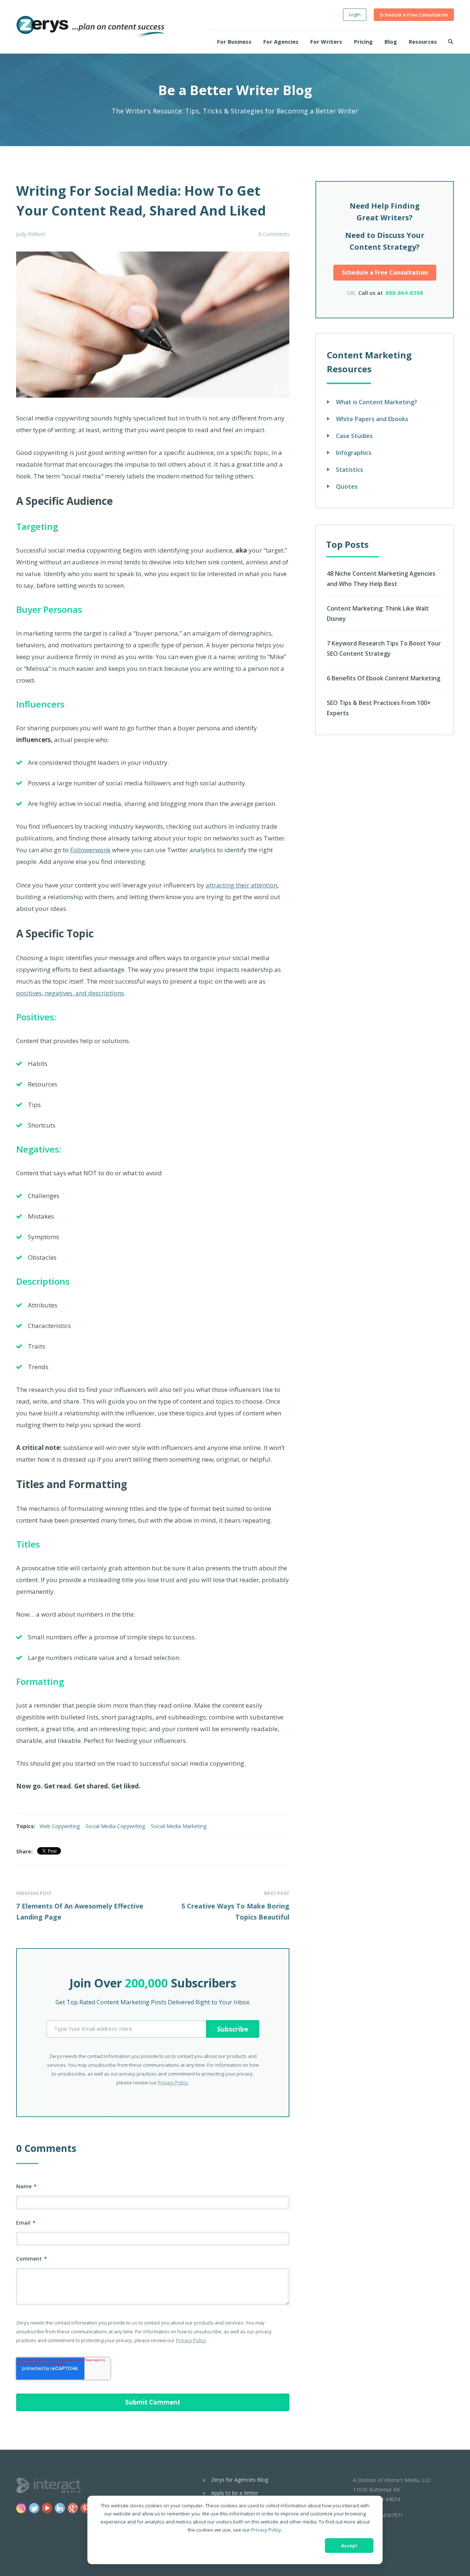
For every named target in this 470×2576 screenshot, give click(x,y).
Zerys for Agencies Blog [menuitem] (240, 2480)
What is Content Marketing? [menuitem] (377, 402)
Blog (391, 41)
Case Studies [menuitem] (354, 436)
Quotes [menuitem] (347, 486)
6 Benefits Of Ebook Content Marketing (384, 678)
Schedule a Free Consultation (414, 15)
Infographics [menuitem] (354, 453)
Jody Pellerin (31, 234)
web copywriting (60, 1826)
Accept (349, 2546)
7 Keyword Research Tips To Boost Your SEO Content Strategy (384, 648)
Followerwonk (90, 850)
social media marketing (179, 1826)
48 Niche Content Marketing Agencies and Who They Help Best (381, 579)
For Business (234, 41)
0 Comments (274, 234)
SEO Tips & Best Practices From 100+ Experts (379, 708)
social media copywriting (115, 1826)
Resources (423, 41)
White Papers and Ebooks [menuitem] (372, 419)
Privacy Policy (266, 2530)
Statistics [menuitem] (350, 470)
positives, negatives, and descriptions (70, 993)
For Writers (326, 41)
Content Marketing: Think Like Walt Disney (378, 614)
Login (355, 14)
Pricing (363, 41)
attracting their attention (241, 885)
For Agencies (281, 41)
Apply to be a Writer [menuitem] (235, 2493)
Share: (24, 1851)
